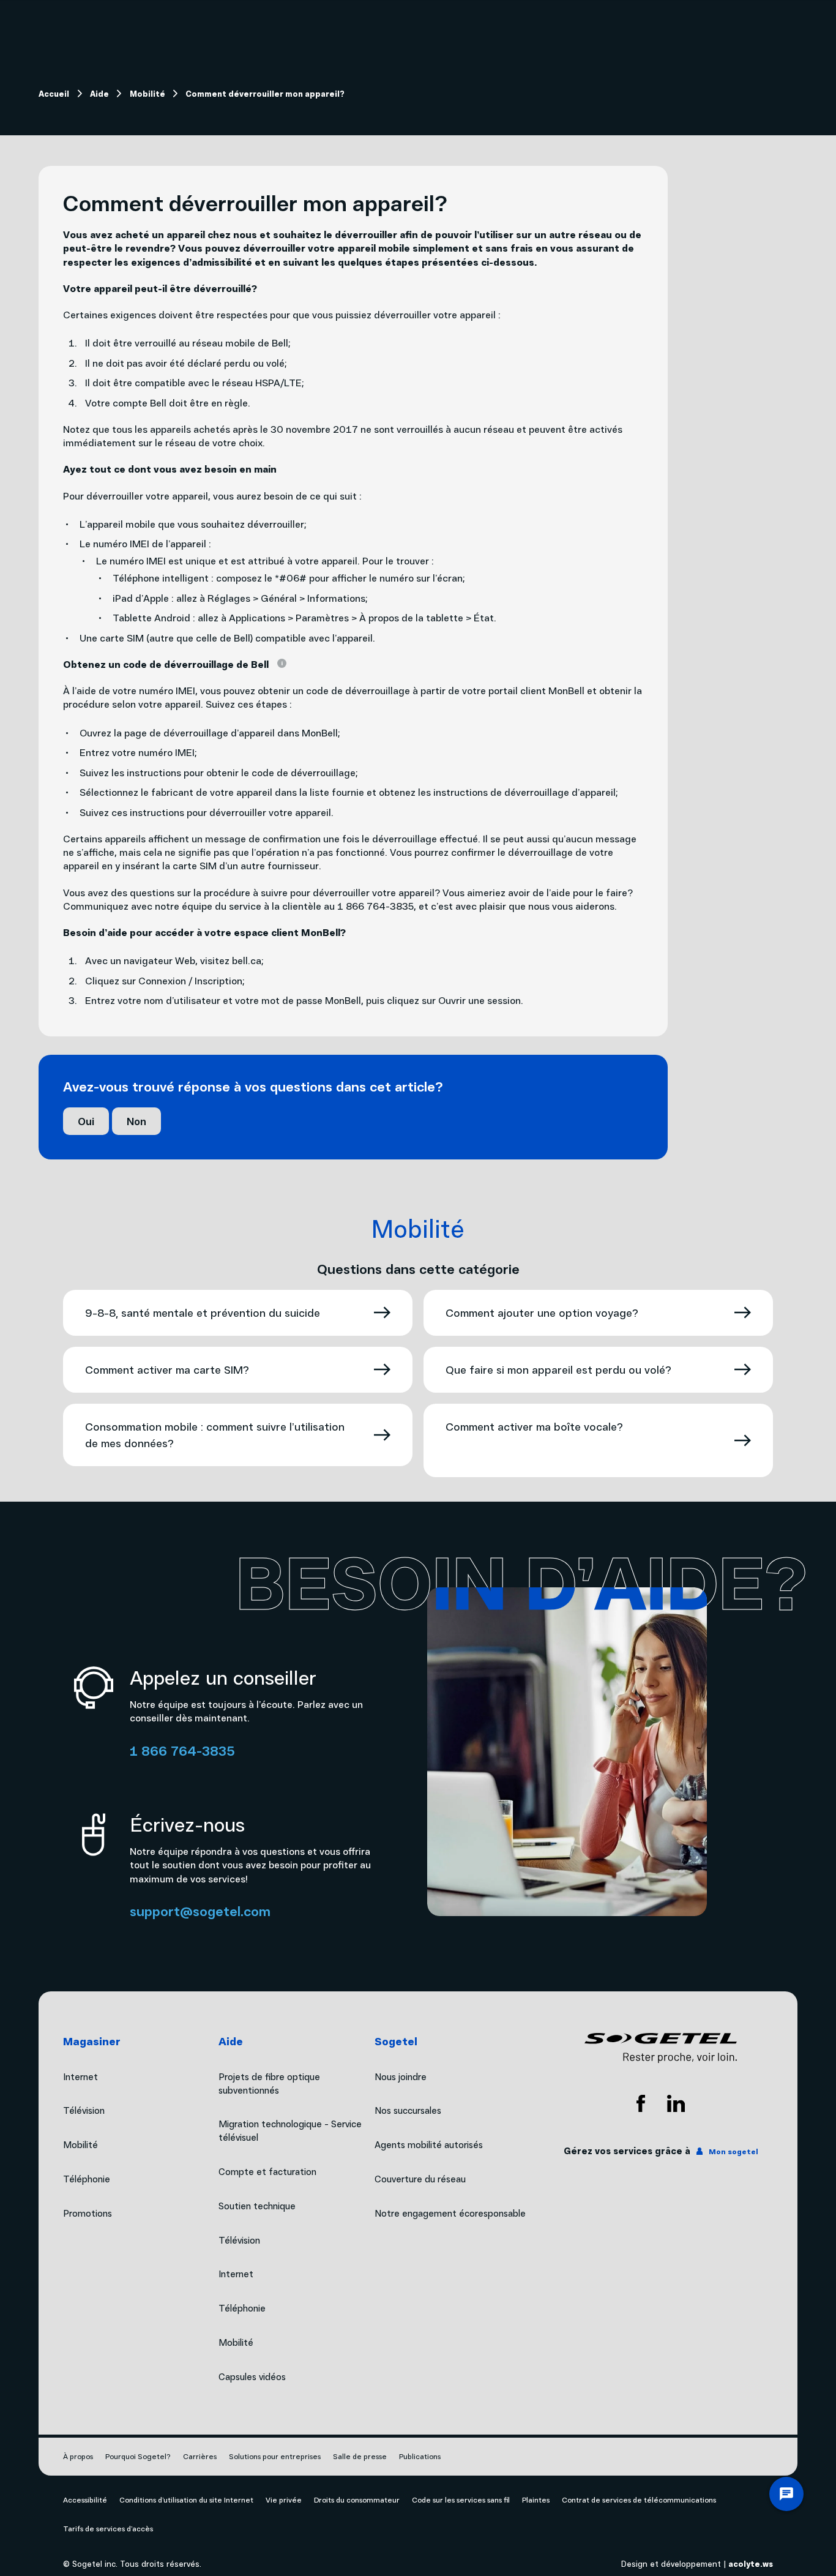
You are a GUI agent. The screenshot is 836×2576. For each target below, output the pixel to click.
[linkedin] (676, 2103)
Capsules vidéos (252, 2376)
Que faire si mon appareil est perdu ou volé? (558, 1369)
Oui (86, 1121)
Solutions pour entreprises (275, 2456)
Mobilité (236, 2342)
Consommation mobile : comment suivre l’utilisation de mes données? (215, 1435)
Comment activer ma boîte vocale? (534, 1426)
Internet (236, 2274)
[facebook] (641, 2103)
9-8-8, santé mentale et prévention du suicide (203, 1312)
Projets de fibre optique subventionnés (269, 2083)
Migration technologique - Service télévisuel (290, 2130)
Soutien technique (257, 2206)
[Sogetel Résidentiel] (661, 2048)
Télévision (239, 2240)
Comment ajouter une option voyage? (542, 1312)
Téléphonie (242, 2308)
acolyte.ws (751, 2563)
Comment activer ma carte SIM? (167, 1369)
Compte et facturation (267, 2171)
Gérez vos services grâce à (661, 2151)
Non (136, 1121)
